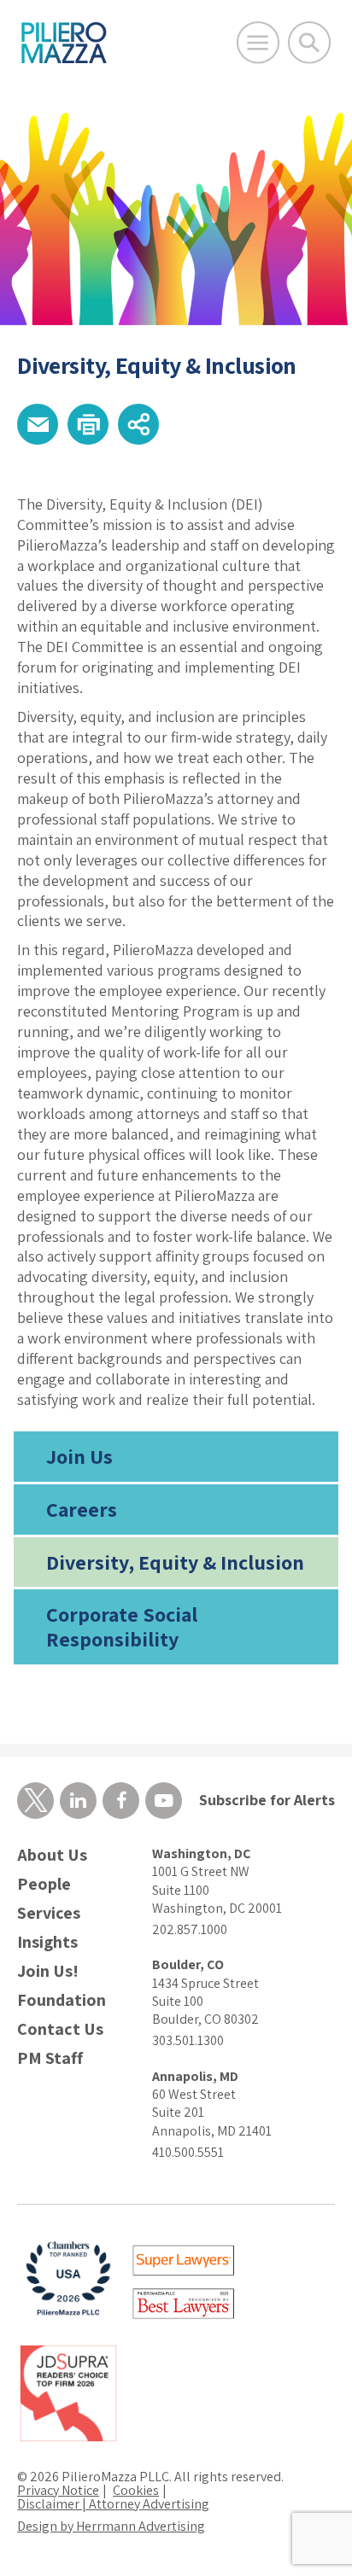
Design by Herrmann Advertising (111, 2526)
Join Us (79, 1456)
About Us (52, 1855)
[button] (38, 424)
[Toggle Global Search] (309, 43)
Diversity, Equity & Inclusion (175, 1562)
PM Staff (50, 2058)
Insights (47, 1942)
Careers (82, 1509)
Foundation (62, 2000)
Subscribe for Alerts (267, 1800)
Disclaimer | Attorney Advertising (113, 2504)
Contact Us (60, 2029)
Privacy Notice (58, 2490)
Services (49, 1913)
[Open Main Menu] (258, 43)
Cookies (136, 2490)
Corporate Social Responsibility (122, 1626)
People (44, 1884)
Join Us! (48, 1971)
